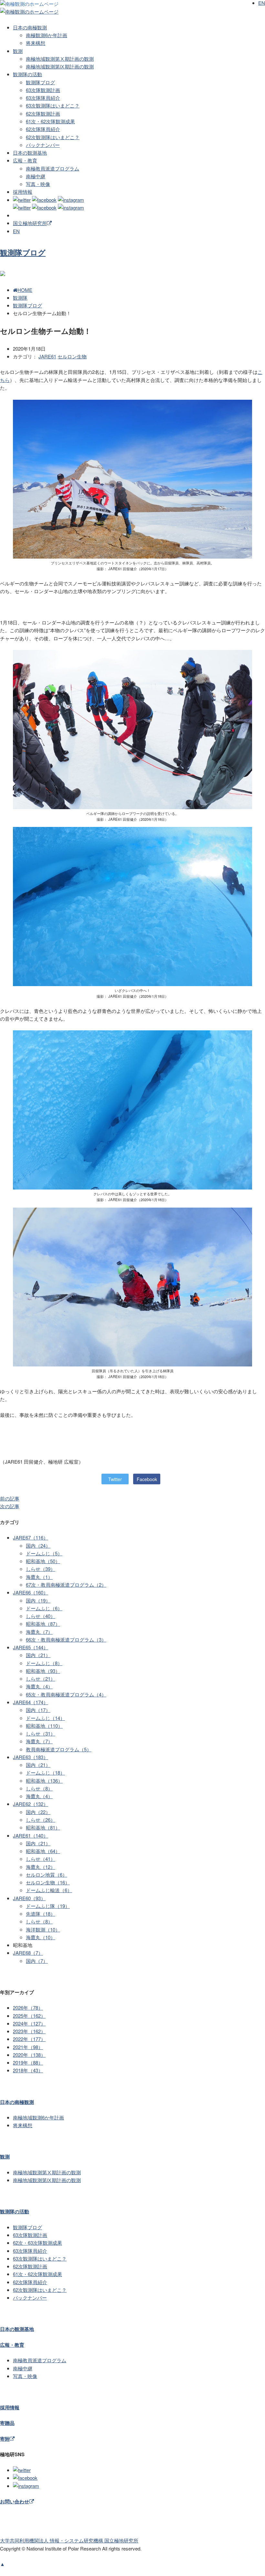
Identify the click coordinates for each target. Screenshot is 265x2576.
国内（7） (37, 1961)
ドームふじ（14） (45, 1718)
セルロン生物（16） (48, 1882)
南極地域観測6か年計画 (38, 2117)
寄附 (5, 2439)
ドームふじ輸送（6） (49, 1890)
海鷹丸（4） (39, 1686)
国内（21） (38, 1655)
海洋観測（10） (43, 1929)
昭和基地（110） (44, 1726)
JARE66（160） (31, 1592)
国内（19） (38, 1600)
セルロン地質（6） (47, 1875)
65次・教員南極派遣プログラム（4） (66, 1694)
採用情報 (23, 192)
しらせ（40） (41, 1616)
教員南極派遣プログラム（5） (59, 1749)
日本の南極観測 (30, 27)
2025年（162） (29, 2016)
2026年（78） (28, 2008)
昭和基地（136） (44, 1781)
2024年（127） (29, 2023)
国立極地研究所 (30, 223)
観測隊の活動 (27, 74)
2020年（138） (29, 2055)
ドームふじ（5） (44, 1553)
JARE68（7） (28, 1953)
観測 (18, 51)
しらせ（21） (41, 1679)
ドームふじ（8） (44, 1663)
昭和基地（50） (43, 1561)
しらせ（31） (41, 1733)
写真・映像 (38, 184)
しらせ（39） (41, 1569)
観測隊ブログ (40, 82)
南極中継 (36, 176)
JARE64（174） (31, 1702)
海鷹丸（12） (41, 1867)
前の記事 (10, 1498)
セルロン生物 (72, 356)
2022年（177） (29, 2039)
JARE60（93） (29, 1898)
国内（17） (38, 1710)
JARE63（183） (31, 1757)
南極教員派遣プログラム (53, 168)
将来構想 (36, 43)
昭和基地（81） (43, 1827)
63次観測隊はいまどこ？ (53, 105)
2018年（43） (28, 2070)
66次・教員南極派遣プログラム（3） (66, 1639)
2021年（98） (28, 2047)
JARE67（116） (31, 1537)
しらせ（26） (41, 1820)
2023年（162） (29, 2031)
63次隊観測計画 (43, 90)
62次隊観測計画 (43, 113)
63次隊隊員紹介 (43, 98)
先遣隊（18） (41, 1914)
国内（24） (38, 1546)
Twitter (115, 1479)
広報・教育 (25, 160)
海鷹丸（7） (39, 1632)
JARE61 (47, 356)
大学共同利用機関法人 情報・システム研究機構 (69, 2540)
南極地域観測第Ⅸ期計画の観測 (60, 66)
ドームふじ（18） (45, 1772)
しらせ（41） (41, 1859)
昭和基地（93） (43, 1671)
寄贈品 (7, 2423)
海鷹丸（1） (39, 1577)
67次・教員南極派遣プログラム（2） (66, 1585)
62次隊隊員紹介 (43, 129)
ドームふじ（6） (44, 1608)
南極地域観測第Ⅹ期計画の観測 (60, 59)
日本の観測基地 (30, 153)
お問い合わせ (15, 2501)
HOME (25, 290)
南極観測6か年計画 (47, 35)
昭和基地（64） (43, 1851)
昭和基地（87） (43, 1624)
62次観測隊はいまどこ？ (53, 137)
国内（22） (38, 1812)
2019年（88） (28, 2062)
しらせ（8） (39, 1788)
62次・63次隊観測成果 (37, 2243)
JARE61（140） (31, 1835)
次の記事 (10, 1506)
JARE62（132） (31, 1804)
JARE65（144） (31, 1647)
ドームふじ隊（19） (48, 1906)
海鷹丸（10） (41, 1937)
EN (16, 231)
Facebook (147, 1479)
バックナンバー (43, 145)
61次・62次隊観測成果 (50, 121)
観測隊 (20, 298)
